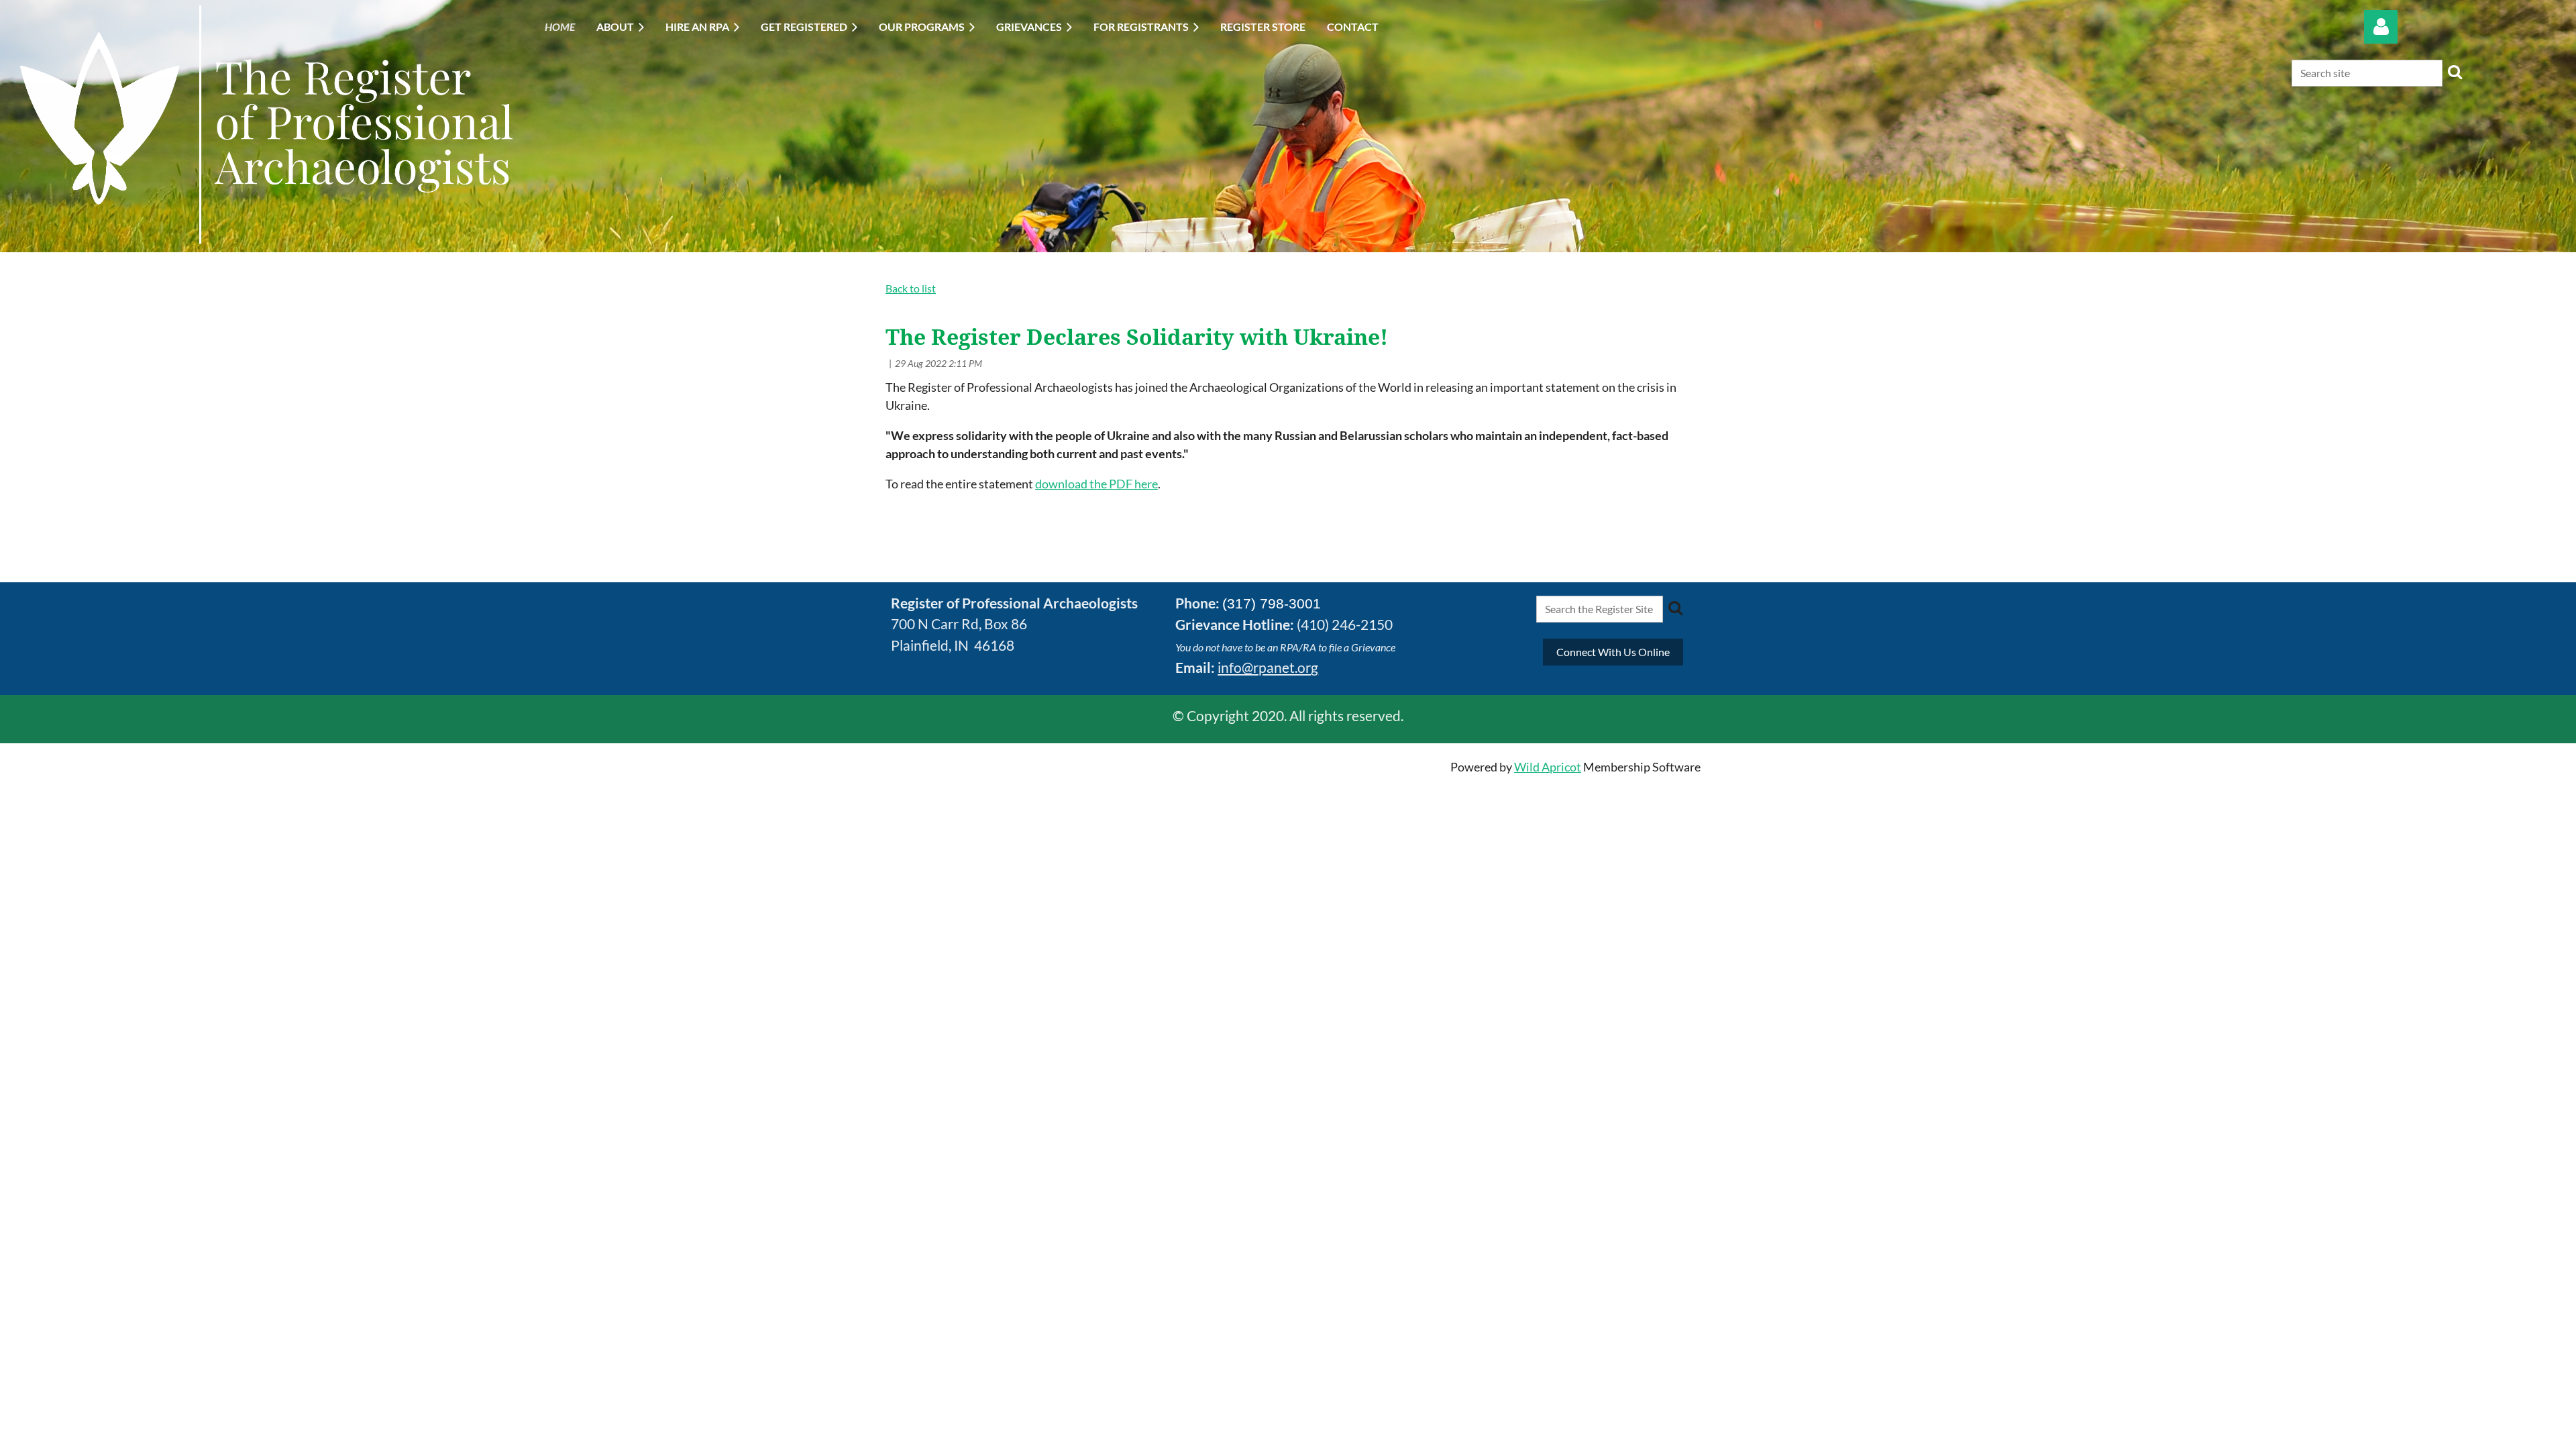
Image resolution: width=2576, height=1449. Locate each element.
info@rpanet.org (1268, 667)
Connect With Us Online (1613, 652)
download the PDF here (1096, 484)
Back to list (911, 288)
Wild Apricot (1548, 767)
